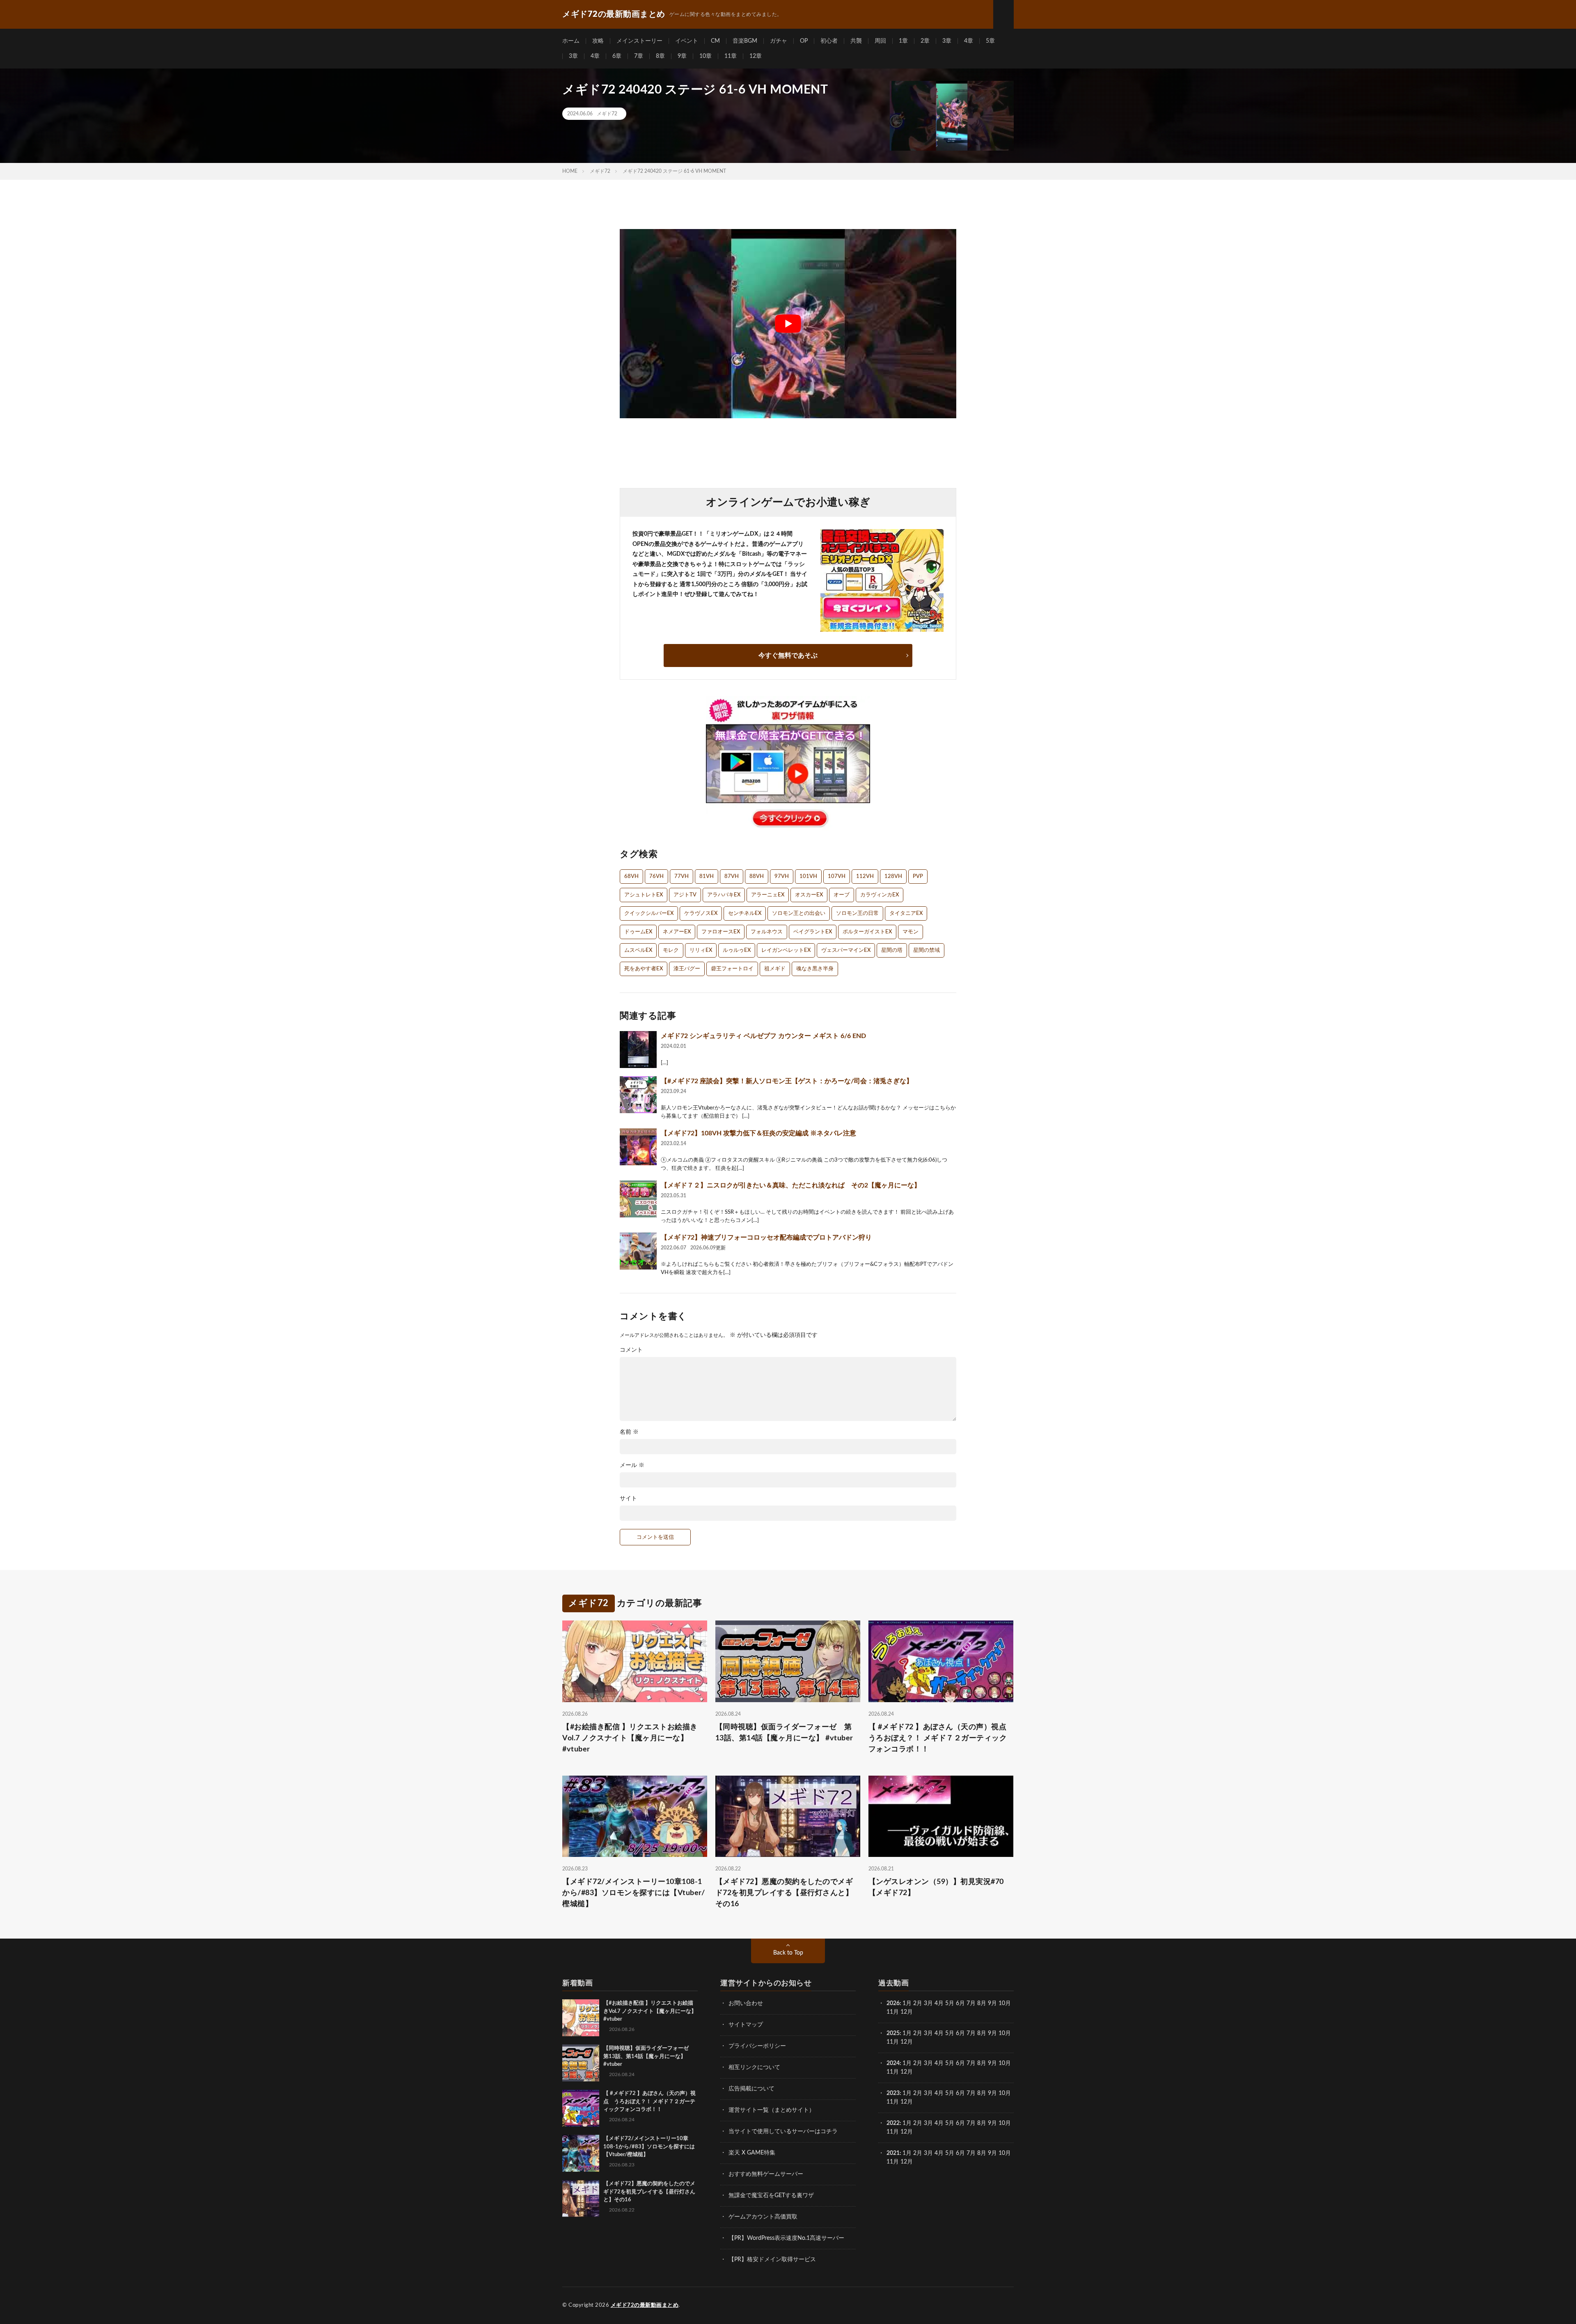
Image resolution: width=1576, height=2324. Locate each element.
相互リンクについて (754, 2067)
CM (715, 41)
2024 (893, 2063)
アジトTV (685, 895)
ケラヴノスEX (701, 913)
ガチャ (779, 41)
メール (632, 1465)
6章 (617, 56)
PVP (918, 877)
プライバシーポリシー (757, 2046)
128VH (893, 877)
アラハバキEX (724, 895)
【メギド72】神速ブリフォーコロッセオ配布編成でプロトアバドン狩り (766, 1238)
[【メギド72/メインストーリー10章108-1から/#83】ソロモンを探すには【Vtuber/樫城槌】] (581, 2153)
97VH (782, 877)
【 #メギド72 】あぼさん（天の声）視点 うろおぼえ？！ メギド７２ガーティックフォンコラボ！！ (941, 1738)
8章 (660, 56)
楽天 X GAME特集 (752, 2153)
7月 (971, 2003)
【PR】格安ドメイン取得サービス (772, 2260)
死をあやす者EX (644, 969)
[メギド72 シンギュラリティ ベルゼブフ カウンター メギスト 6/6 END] (638, 1050)
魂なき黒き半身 (815, 969)
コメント (631, 1350)
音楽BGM (745, 41)
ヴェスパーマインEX (846, 950)
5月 (950, 2003)
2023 (893, 2093)
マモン (911, 932)
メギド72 (607, 114)
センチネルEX (745, 913)
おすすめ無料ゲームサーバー (766, 2174)
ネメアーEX (677, 932)
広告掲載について (751, 2089)
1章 (903, 41)
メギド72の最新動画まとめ (645, 2305)
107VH (837, 877)
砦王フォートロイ (732, 969)
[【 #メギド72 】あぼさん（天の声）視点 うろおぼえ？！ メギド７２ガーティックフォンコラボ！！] (581, 2108)
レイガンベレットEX (786, 950)
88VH (757, 877)
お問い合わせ (746, 2003)
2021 (893, 2153)
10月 (1005, 2033)
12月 (907, 2042)
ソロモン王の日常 (857, 913)
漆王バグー (687, 969)
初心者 (829, 41)
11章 (731, 56)
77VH (681, 877)
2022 (893, 2123)
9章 (682, 56)
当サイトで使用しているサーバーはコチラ (783, 2131)
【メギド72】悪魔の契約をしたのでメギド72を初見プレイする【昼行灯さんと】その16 (784, 1893)
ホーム (571, 41)
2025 (893, 2033)
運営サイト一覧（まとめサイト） (772, 2110)
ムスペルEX (638, 950)
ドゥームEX (638, 932)
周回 (880, 41)
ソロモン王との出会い (799, 913)
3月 (928, 2003)
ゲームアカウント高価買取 (763, 2217)
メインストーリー (639, 41)
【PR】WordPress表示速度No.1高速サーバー (786, 2238)
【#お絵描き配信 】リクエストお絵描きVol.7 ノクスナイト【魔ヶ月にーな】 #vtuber (630, 1738)
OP (804, 41)
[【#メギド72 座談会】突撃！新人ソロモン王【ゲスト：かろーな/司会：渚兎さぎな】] (638, 1095)
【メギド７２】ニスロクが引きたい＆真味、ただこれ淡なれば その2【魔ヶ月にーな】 (791, 1185)
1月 (907, 2003)
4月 (939, 2003)
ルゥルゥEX (737, 950)
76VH (656, 877)
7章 (639, 56)
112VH (865, 877)
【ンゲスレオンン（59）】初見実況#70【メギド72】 (936, 1887)
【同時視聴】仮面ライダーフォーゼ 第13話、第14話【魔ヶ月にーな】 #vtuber (784, 1733)
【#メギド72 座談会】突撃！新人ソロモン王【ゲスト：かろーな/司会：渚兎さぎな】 (787, 1081)
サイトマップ (746, 2025)
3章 (947, 41)
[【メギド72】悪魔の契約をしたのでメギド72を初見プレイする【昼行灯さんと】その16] (581, 2198)
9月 (992, 2033)
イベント (687, 41)
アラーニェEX (768, 895)
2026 (893, 2003)
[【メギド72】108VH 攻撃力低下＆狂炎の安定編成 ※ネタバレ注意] (638, 1147)
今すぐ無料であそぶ (788, 655)
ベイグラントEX (813, 932)
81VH (707, 877)
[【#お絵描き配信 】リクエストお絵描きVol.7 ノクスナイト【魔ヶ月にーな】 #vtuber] (581, 2018)
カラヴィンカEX (880, 895)
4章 (969, 41)
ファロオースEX (721, 932)
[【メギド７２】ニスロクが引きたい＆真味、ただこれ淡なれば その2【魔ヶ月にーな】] (638, 1199)
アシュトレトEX (644, 895)
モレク (671, 950)
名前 (629, 1432)
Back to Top (788, 1953)
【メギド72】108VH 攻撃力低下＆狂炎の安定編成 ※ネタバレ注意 (758, 1133)
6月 (960, 2003)
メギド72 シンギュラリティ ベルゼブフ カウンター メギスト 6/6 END (763, 1036)
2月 (918, 2003)
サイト (628, 1499)
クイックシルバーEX (649, 913)
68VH (631, 877)
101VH (808, 877)
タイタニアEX (906, 913)
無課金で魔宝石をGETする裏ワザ (771, 2196)
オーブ (842, 895)
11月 (893, 2042)
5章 (990, 41)
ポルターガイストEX (867, 932)
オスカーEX (809, 895)
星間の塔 (892, 950)
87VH (732, 877)
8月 (982, 2003)
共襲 (856, 41)
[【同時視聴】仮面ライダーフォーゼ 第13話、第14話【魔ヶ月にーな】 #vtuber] (581, 2063)
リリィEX (701, 950)
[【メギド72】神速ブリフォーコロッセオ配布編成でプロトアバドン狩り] (638, 1251)
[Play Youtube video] (788, 324)
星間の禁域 (927, 950)
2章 (925, 41)
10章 (706, 56)
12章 (756, 56)
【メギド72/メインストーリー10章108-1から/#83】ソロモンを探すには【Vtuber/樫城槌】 (633, 1893)
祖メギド (775, 969)
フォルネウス (767, 932)
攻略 (598, 41)
